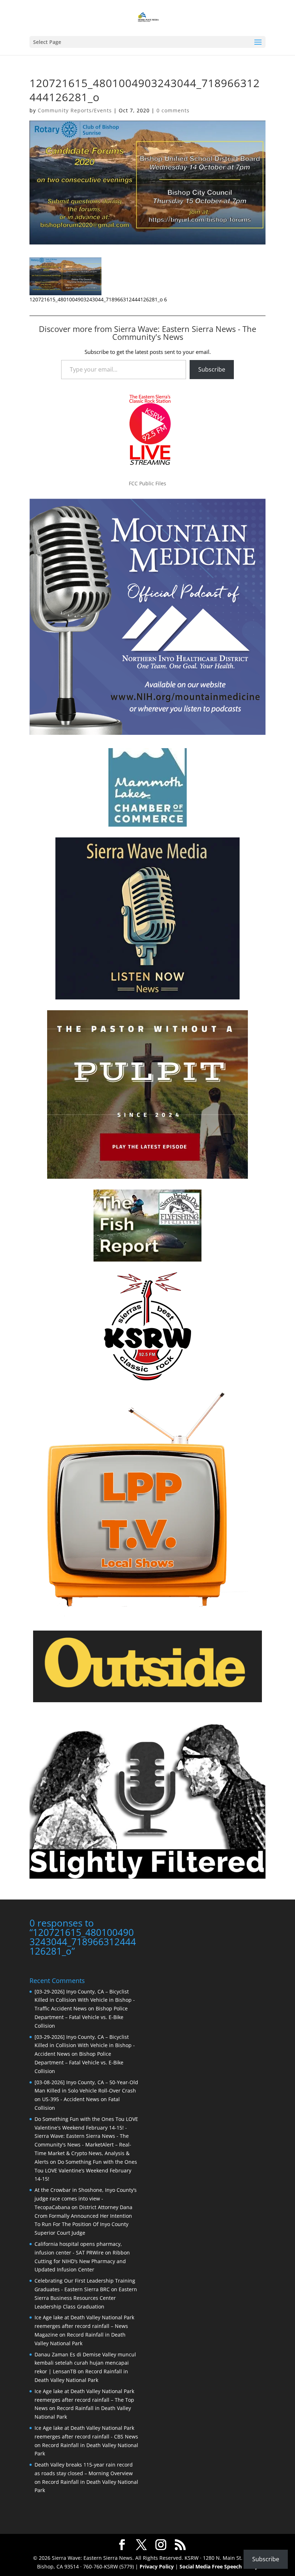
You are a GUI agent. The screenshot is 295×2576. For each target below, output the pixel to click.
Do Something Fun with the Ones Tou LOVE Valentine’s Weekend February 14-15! (86, 2170)
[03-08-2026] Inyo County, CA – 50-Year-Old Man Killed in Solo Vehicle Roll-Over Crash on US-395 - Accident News (86, 2091)
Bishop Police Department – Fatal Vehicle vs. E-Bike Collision (81, 2017)
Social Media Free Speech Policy (219, 2566)
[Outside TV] (147, 1701)
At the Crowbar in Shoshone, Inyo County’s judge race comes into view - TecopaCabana (86, 2199)
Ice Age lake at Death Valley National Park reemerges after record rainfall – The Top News (84, 2400)
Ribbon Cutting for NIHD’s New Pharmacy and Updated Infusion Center (82, 2261)
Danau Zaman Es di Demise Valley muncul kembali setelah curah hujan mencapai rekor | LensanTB (85, 2363)
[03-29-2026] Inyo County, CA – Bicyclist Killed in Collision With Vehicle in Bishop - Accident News (85, 2045)
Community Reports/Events (75, 110)
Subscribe (212, 369)
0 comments (173, 110)
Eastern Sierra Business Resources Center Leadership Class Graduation (86, 2298)
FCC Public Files (147, 483)
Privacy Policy (157, 2566)
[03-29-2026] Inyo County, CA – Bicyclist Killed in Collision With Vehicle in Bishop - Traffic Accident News (85, 2000)
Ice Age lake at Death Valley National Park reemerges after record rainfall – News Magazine (84, 2326)
